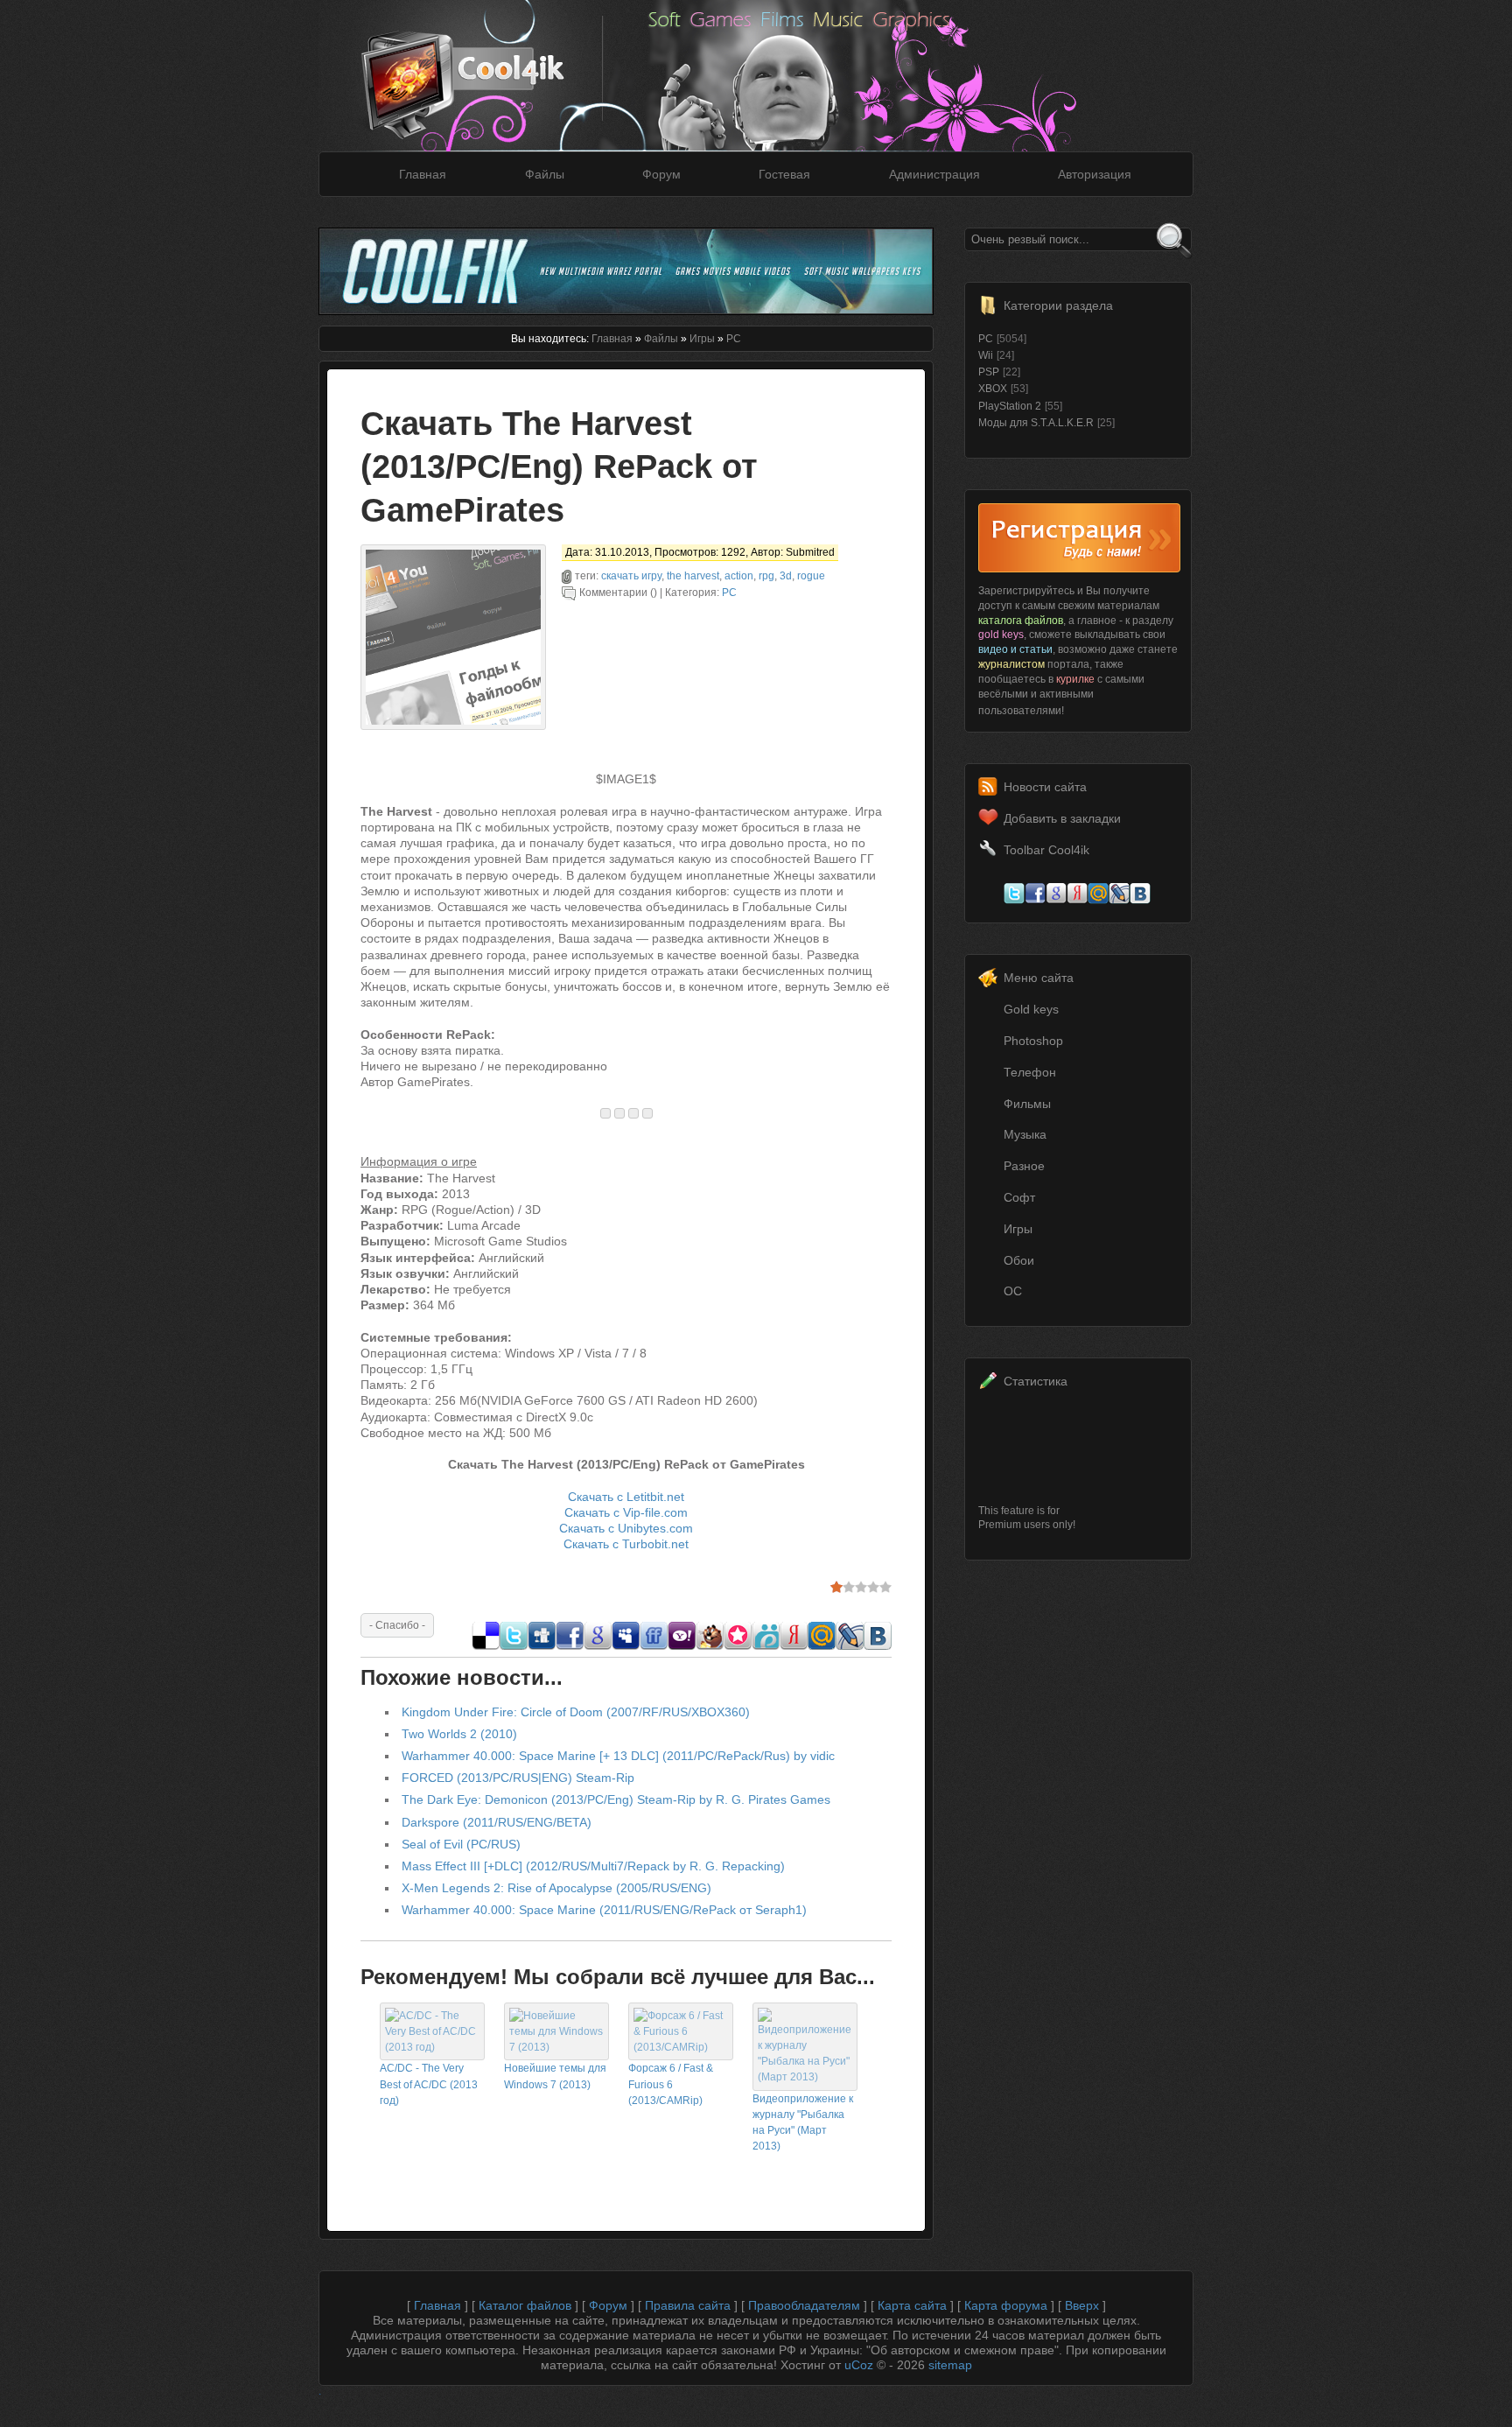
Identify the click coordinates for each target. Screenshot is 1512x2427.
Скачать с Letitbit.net (626, 1497)
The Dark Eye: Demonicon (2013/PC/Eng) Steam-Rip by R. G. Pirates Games (616, 1799)
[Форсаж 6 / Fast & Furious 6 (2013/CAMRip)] (681, 2047)
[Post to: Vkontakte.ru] (878, 1645)
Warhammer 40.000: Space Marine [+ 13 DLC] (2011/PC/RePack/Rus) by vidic (618, 1756)
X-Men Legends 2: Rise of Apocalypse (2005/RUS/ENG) (556, 1888)
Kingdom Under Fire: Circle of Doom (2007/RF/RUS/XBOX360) (576, 1712)
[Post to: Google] (598, 1645)
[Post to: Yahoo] (682, 1645)
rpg (766, 576)
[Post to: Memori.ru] (738, 1645)
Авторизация (1095, 174)
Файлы (545, 174)
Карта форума (1006, 2305)
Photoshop (1033, 1041)
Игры (702, 339)
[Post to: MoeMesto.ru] (766, 1645)
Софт (1019, 1197)
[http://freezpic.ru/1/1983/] (647, 1114)
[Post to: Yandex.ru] (794, 1645)
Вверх (1082, 2305)
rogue (811, 576)
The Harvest (693, 576)
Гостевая (784, 174)
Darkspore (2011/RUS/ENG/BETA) (497, 1822)
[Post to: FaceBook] (570, 1645)
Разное (1024, 1166)
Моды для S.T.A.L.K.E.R (1036, 423)
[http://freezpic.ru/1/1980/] (605, 1114)
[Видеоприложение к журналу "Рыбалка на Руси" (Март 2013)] (805, 2077)
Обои (1019, 1260)
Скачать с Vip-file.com (626, 1512)
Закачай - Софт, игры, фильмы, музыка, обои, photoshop (489, 68)
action (739, 576)
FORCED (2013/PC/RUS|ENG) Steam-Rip (518, 1778)
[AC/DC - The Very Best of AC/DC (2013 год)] (432, 2047)
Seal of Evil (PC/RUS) (461, 1844)
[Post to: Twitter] (514, 1645)
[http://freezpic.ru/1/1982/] (633, 1114)
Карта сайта (912, 2305)
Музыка (1025, 1134)
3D (786, 576)
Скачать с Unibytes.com (626, 1528)
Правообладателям (804, 2305)
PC (734, 339)
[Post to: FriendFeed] (654, 1645)
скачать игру (631, 576)
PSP (989, 372)
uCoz (859, 2365)
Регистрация (1079, 538)
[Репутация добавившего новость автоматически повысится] (397, 1624)
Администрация (934, 174)
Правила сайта (688, 2305)
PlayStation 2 (1010, 406)
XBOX (993, 389)
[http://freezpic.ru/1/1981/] (619, 1114)
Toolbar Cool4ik (1046, 850)
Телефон (1030, 1072)
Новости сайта (1045, 787)
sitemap (950, 2365)
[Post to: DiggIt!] (542, 1645)
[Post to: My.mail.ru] (822, 1645)
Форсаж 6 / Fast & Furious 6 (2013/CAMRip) (671, 2084)
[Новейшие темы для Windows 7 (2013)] (556, 2047)
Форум (661, 174)
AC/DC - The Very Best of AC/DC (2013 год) (429, 2084)
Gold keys (1031, 1009)
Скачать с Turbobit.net (626, 1544)
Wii (986, 355)
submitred (810, 552)
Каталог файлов (525, 2305)
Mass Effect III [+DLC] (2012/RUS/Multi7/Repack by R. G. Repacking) (593, 1866)
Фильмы (1027, 1104)
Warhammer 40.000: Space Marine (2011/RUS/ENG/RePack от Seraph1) (604, 1910)
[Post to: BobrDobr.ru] (710, 1645)
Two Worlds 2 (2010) (459, 1734)
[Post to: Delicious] (486, 1645)
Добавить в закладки (1062, 818)
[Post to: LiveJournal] (850, 1645)
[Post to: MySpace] (626, 1645)
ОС (1013, 1291)
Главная (423, 174)
